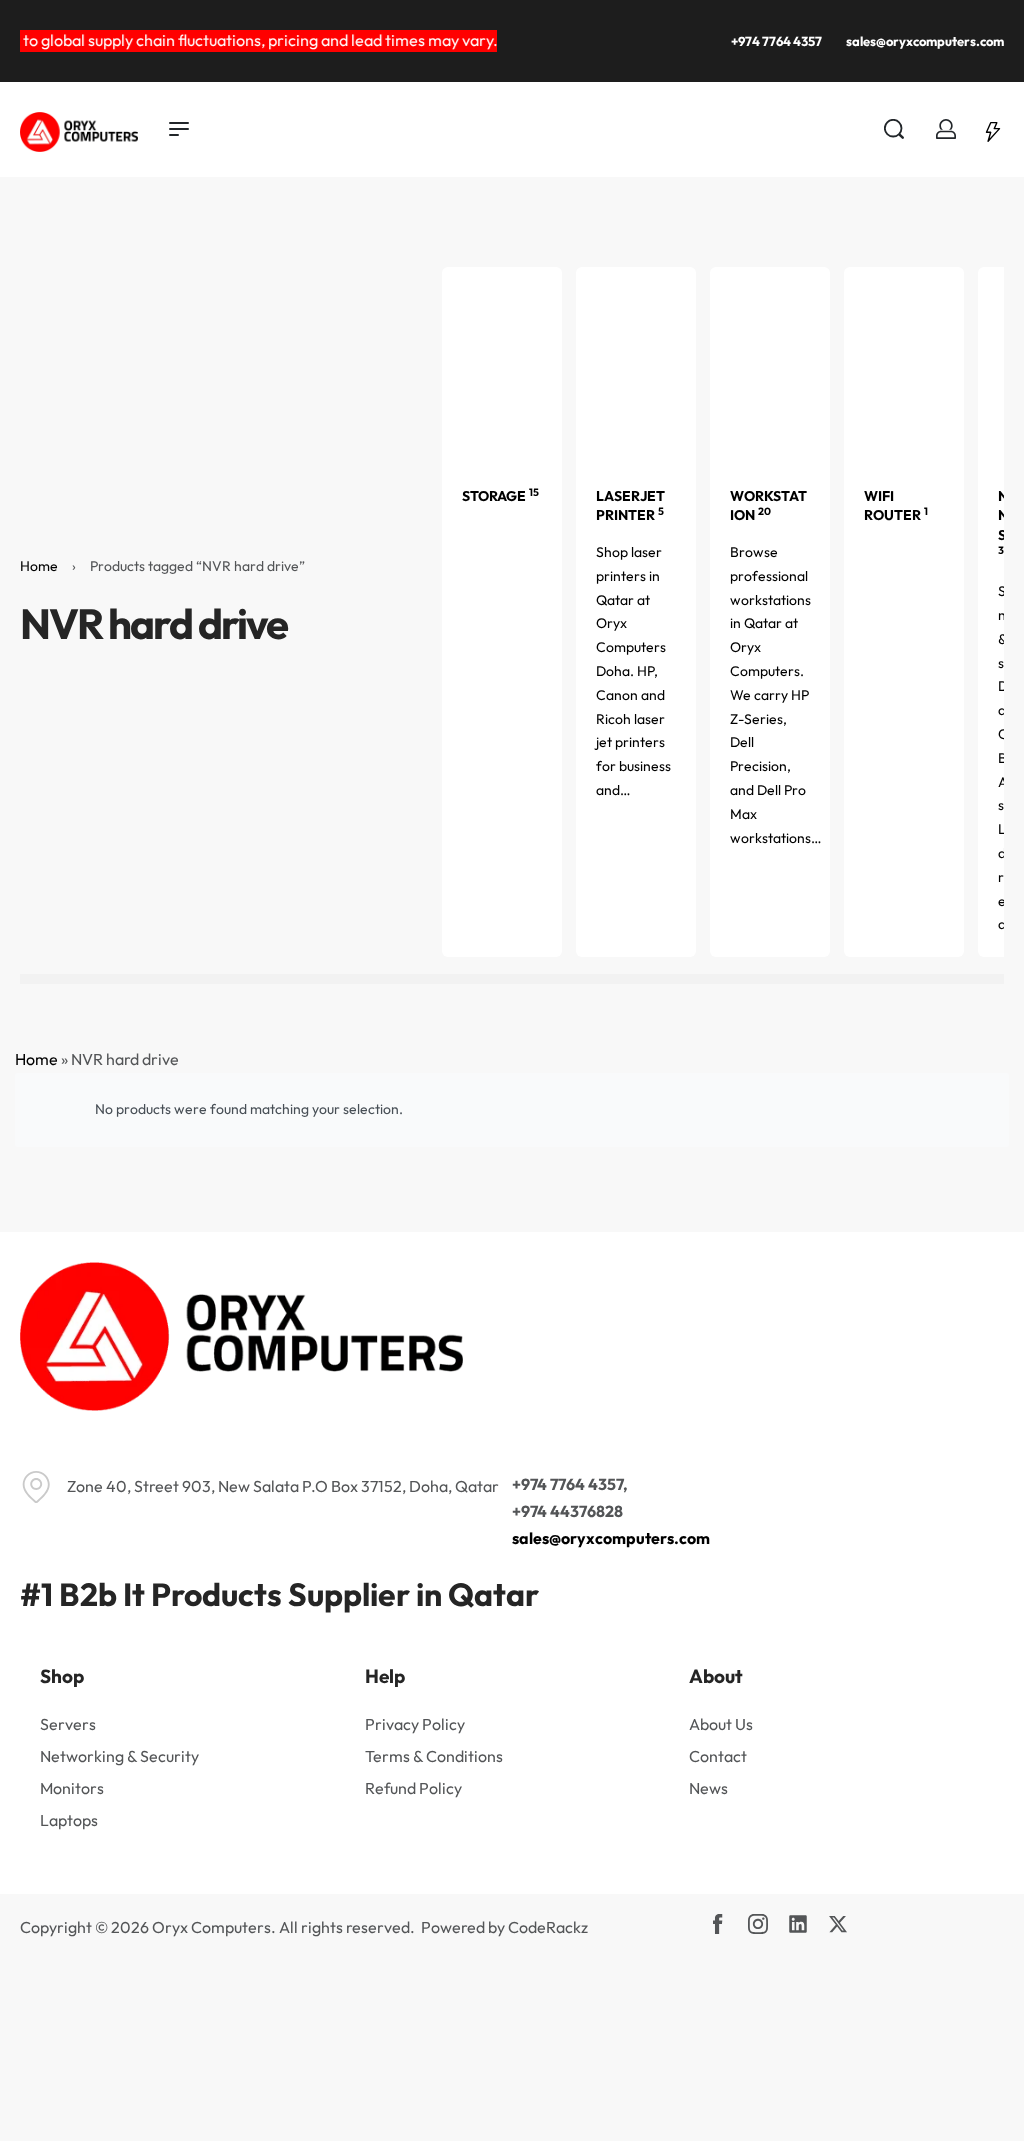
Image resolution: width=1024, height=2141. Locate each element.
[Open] (993, 129)
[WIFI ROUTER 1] (904, 365)
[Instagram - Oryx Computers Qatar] (758, 1924)
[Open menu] (179, 129)
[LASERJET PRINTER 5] (636, 365)
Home (39, 566)
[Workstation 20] (770, 365)
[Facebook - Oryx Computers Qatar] (718, 1924)
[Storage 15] (502, 365)
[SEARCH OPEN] (894, 129)
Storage (500, 496)
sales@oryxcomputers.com (611, 1538)
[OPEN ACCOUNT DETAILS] (946, 129)
